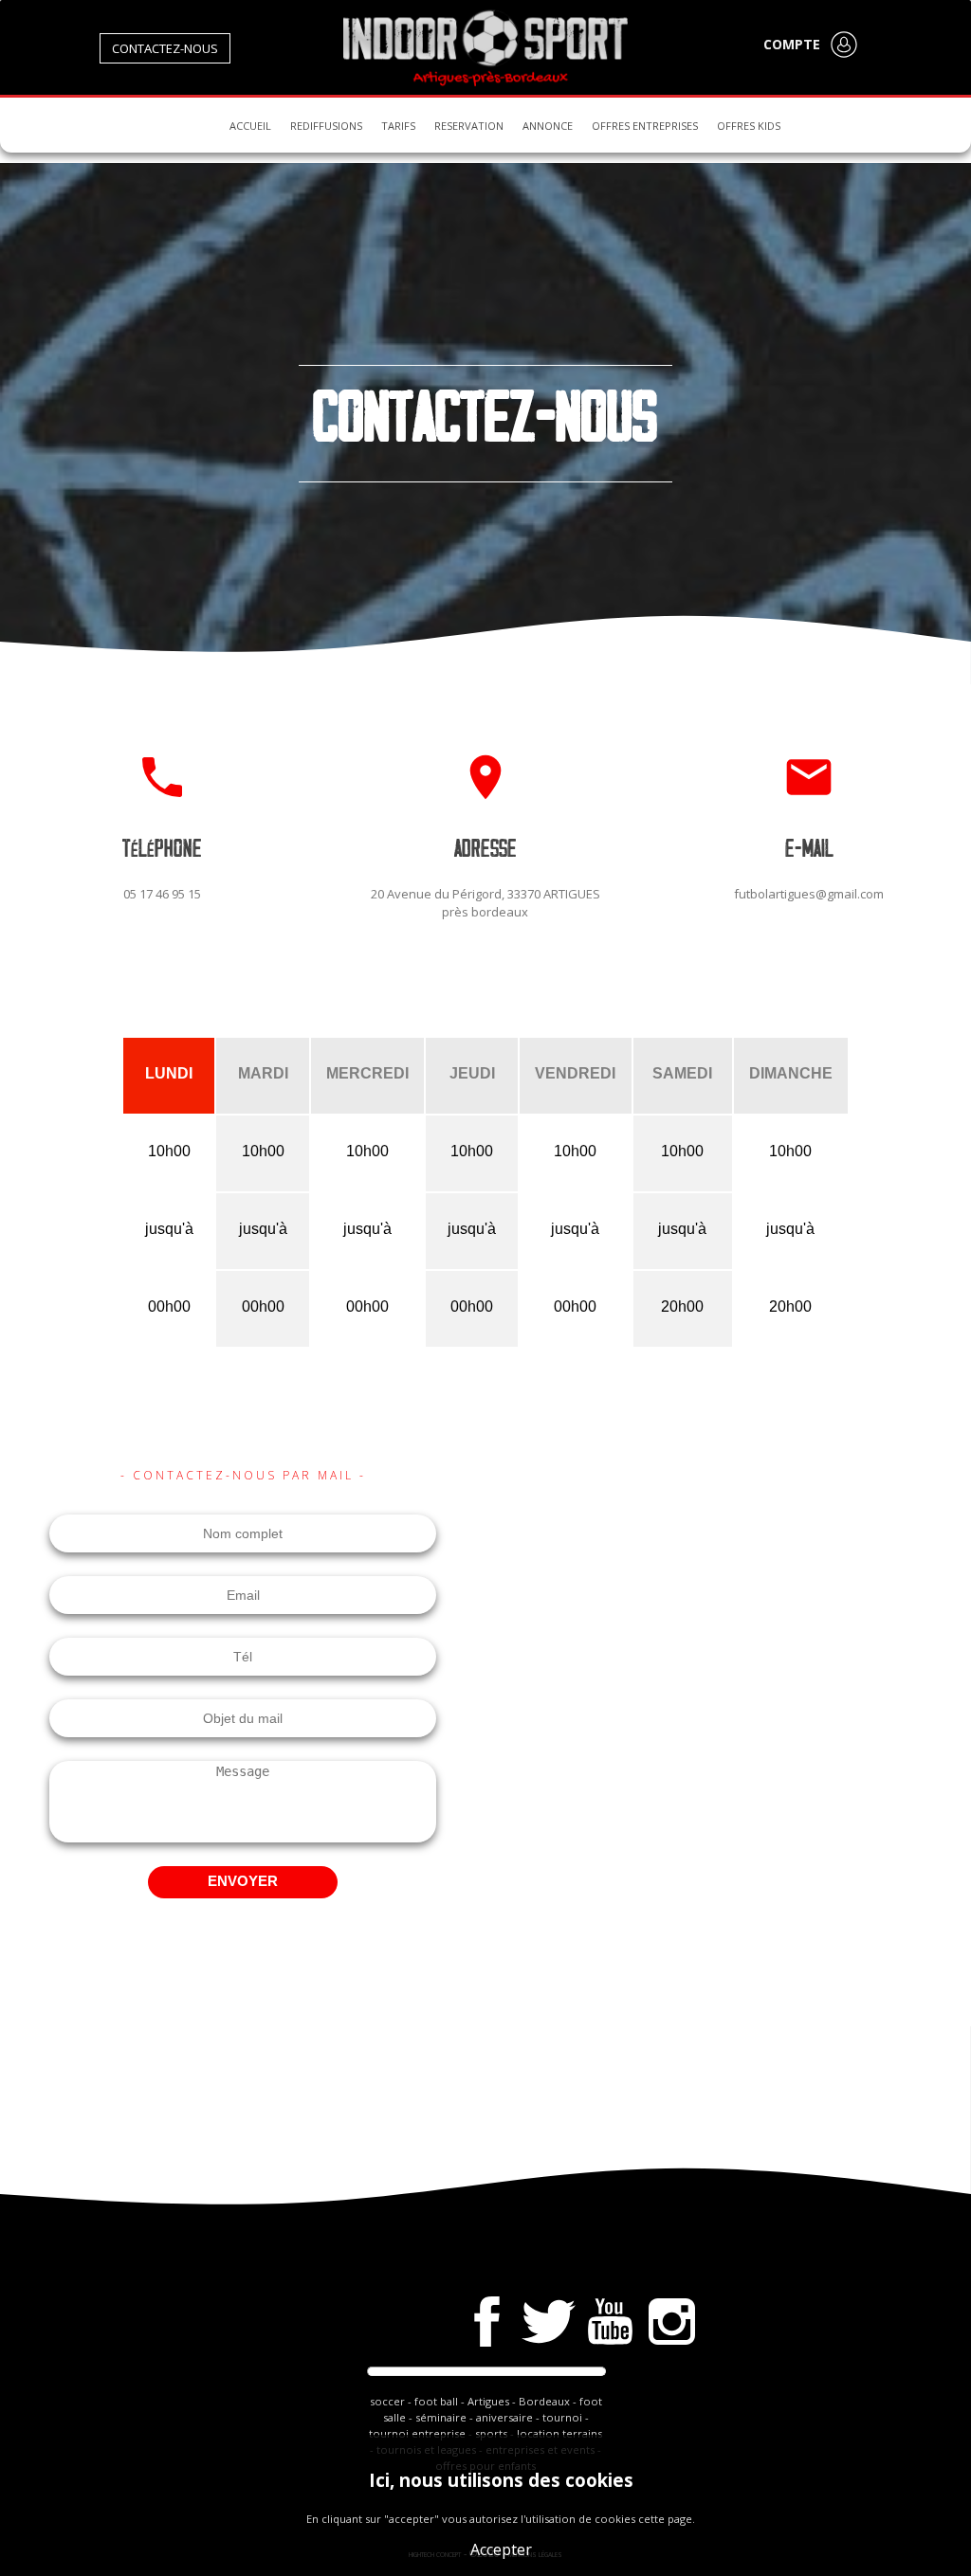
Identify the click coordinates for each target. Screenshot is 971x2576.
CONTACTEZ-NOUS (165, 48)
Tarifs (398, 126)
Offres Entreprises (645, 126)
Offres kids (749, 126)
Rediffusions (326, 126)
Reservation (469, 126)
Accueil (250, 126)
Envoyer (243, 1881)
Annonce (548, 126)
